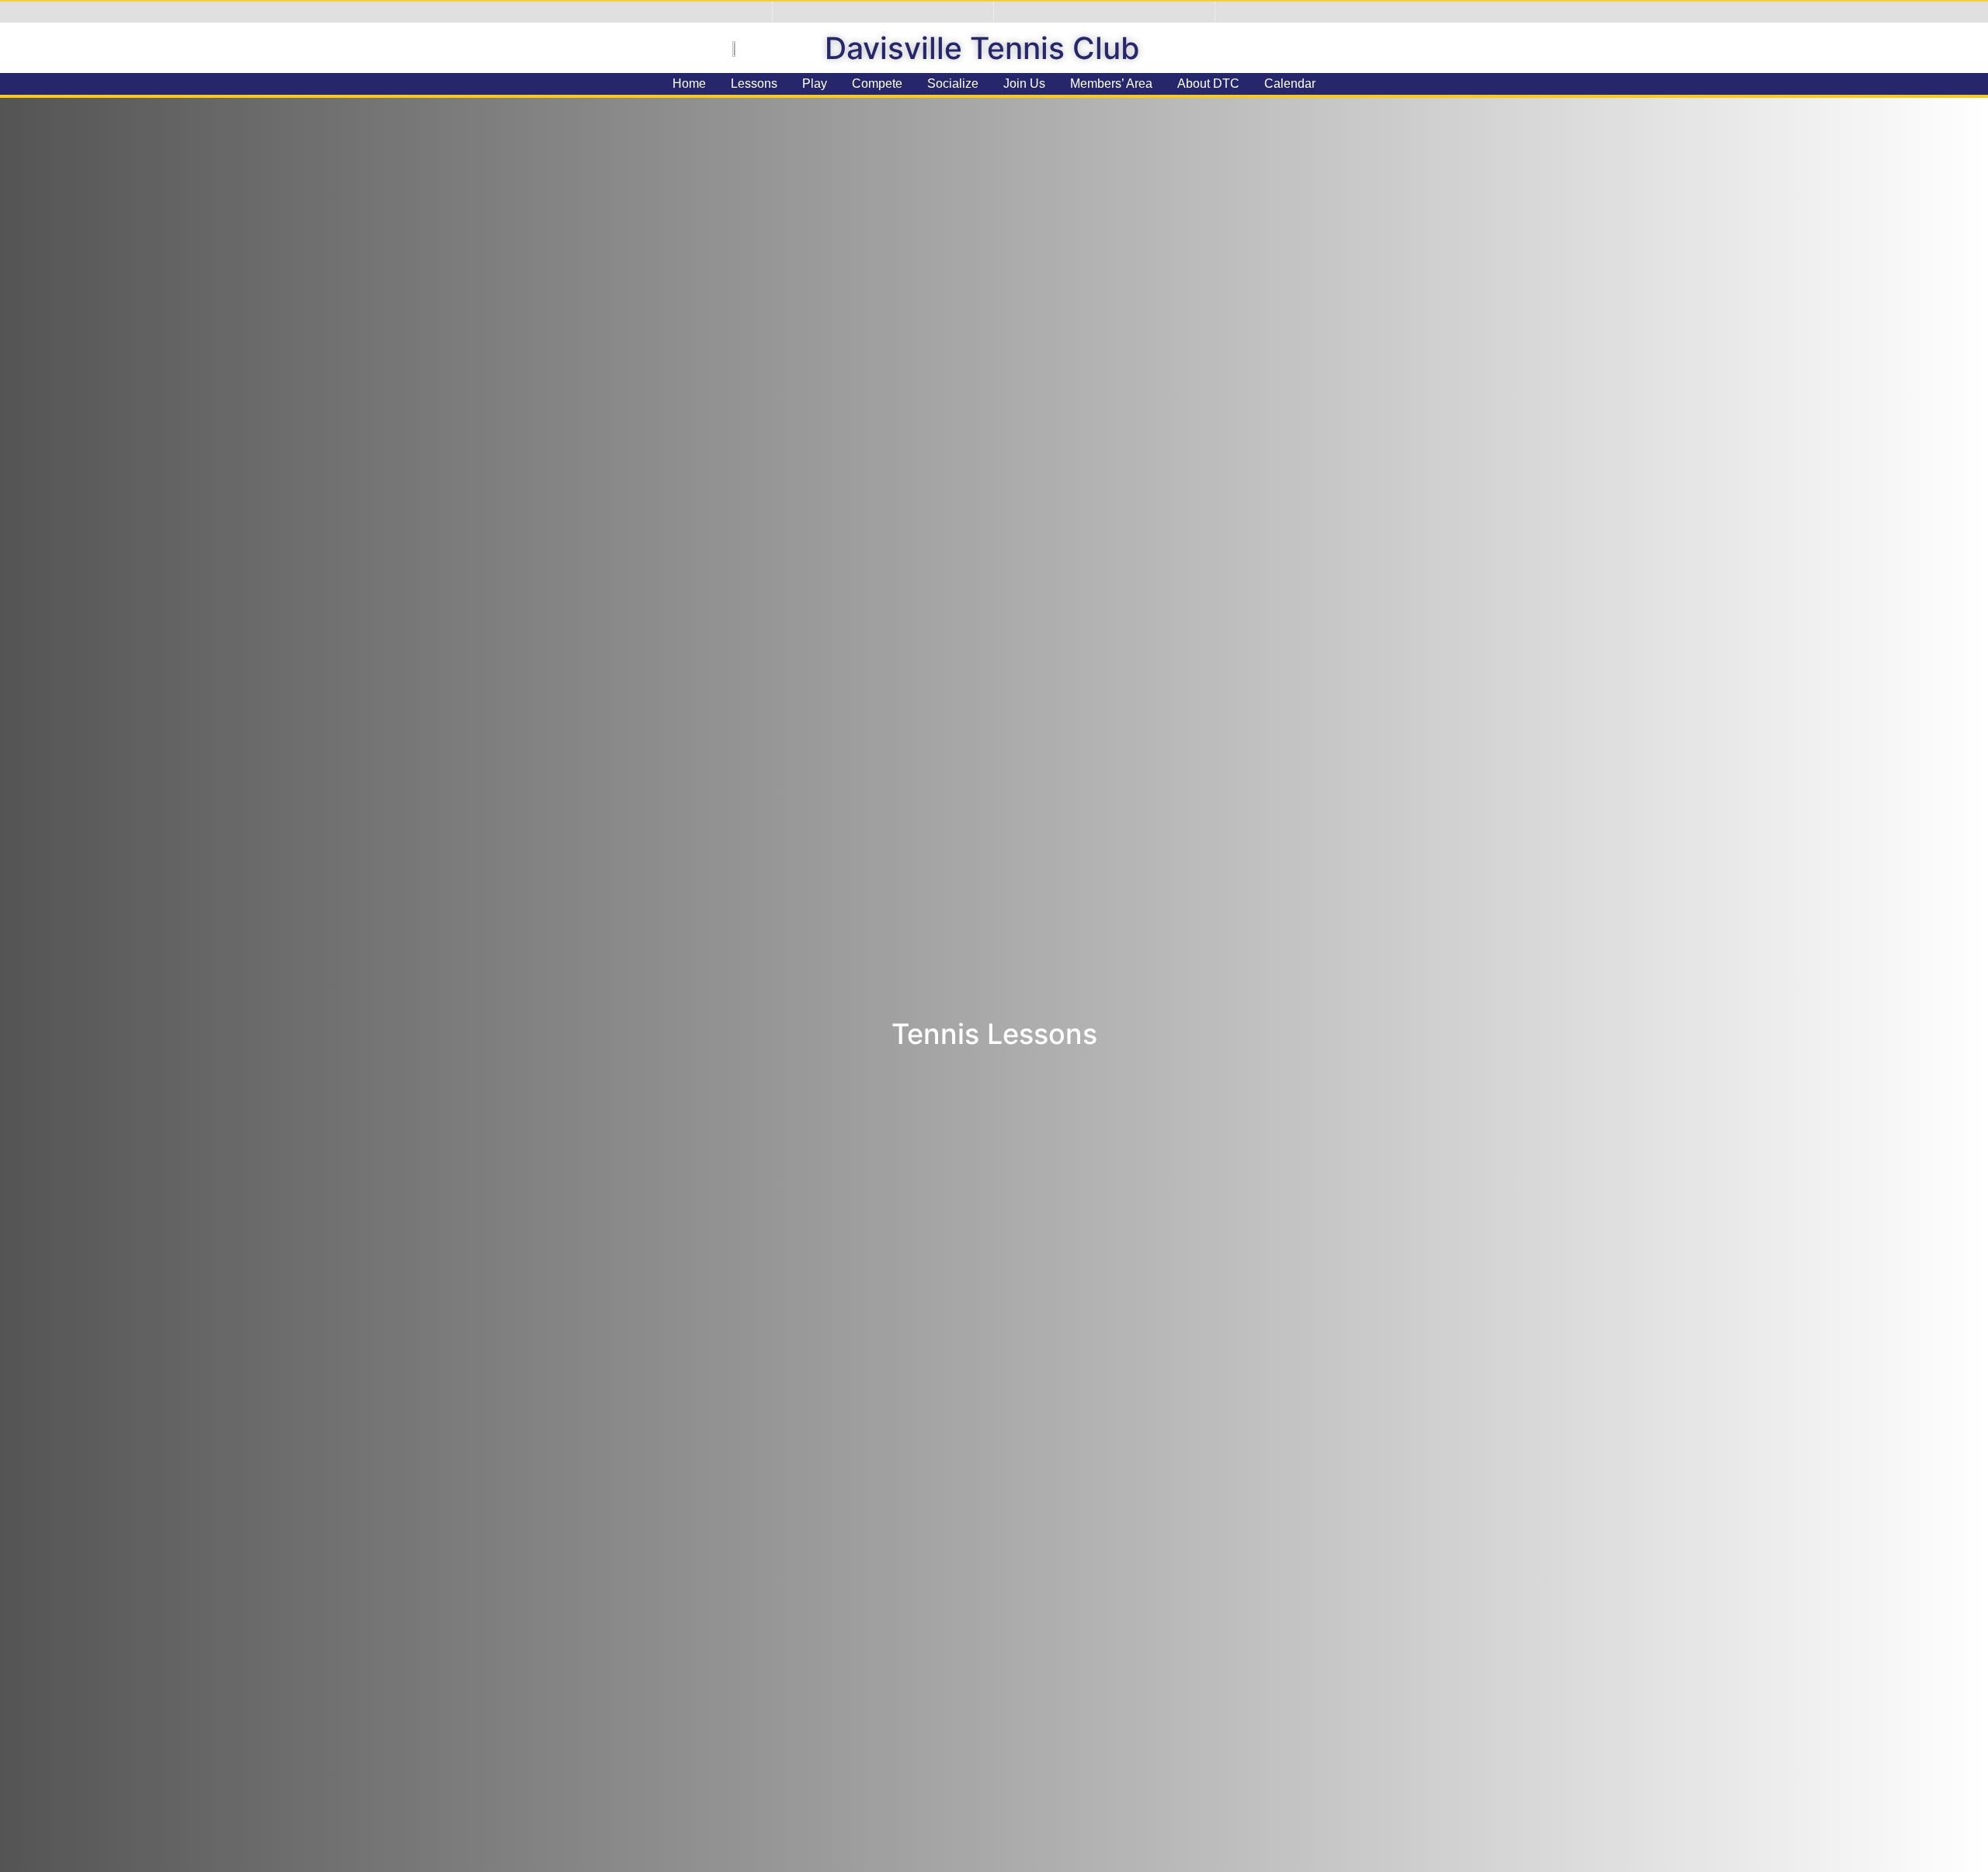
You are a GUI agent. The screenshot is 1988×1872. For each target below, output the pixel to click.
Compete (877, 84)
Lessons (754, 84)
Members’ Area (1111, 84)
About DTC (1208, 84)
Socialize (953, 84)
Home (689, 84)
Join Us (1024, 84)
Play (815, 84)
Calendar (1290, 84)
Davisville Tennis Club (982, 48)
